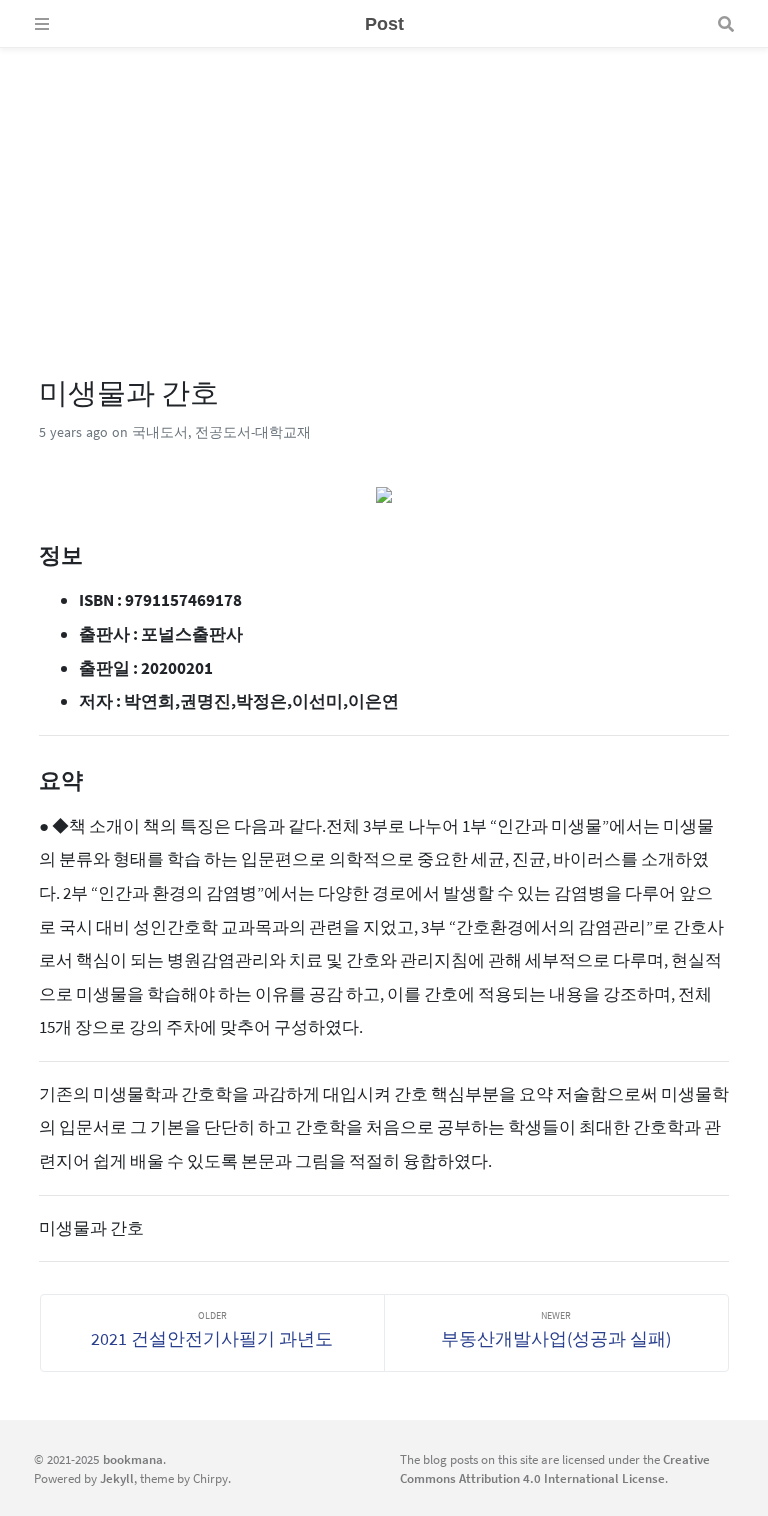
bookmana (133, 1459)
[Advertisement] (384, 188)
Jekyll (117, 1478)
